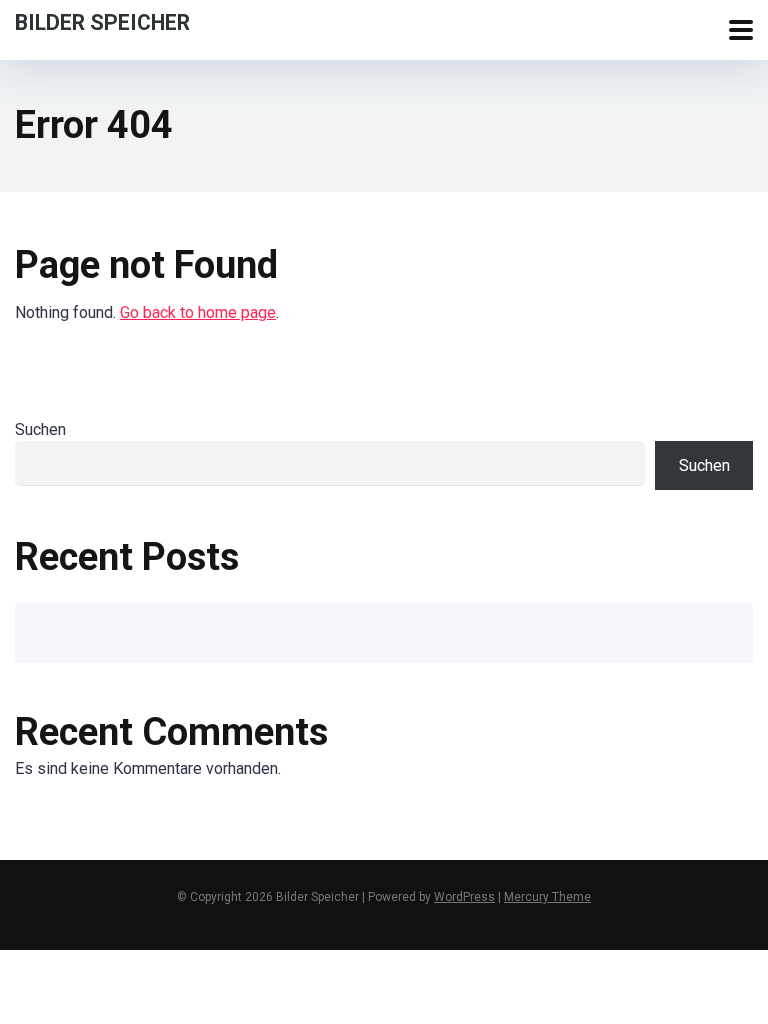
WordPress (464, 897)
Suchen (40, 429)
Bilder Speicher (102, 21)
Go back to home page (198, 312)
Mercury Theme (547, 897)
